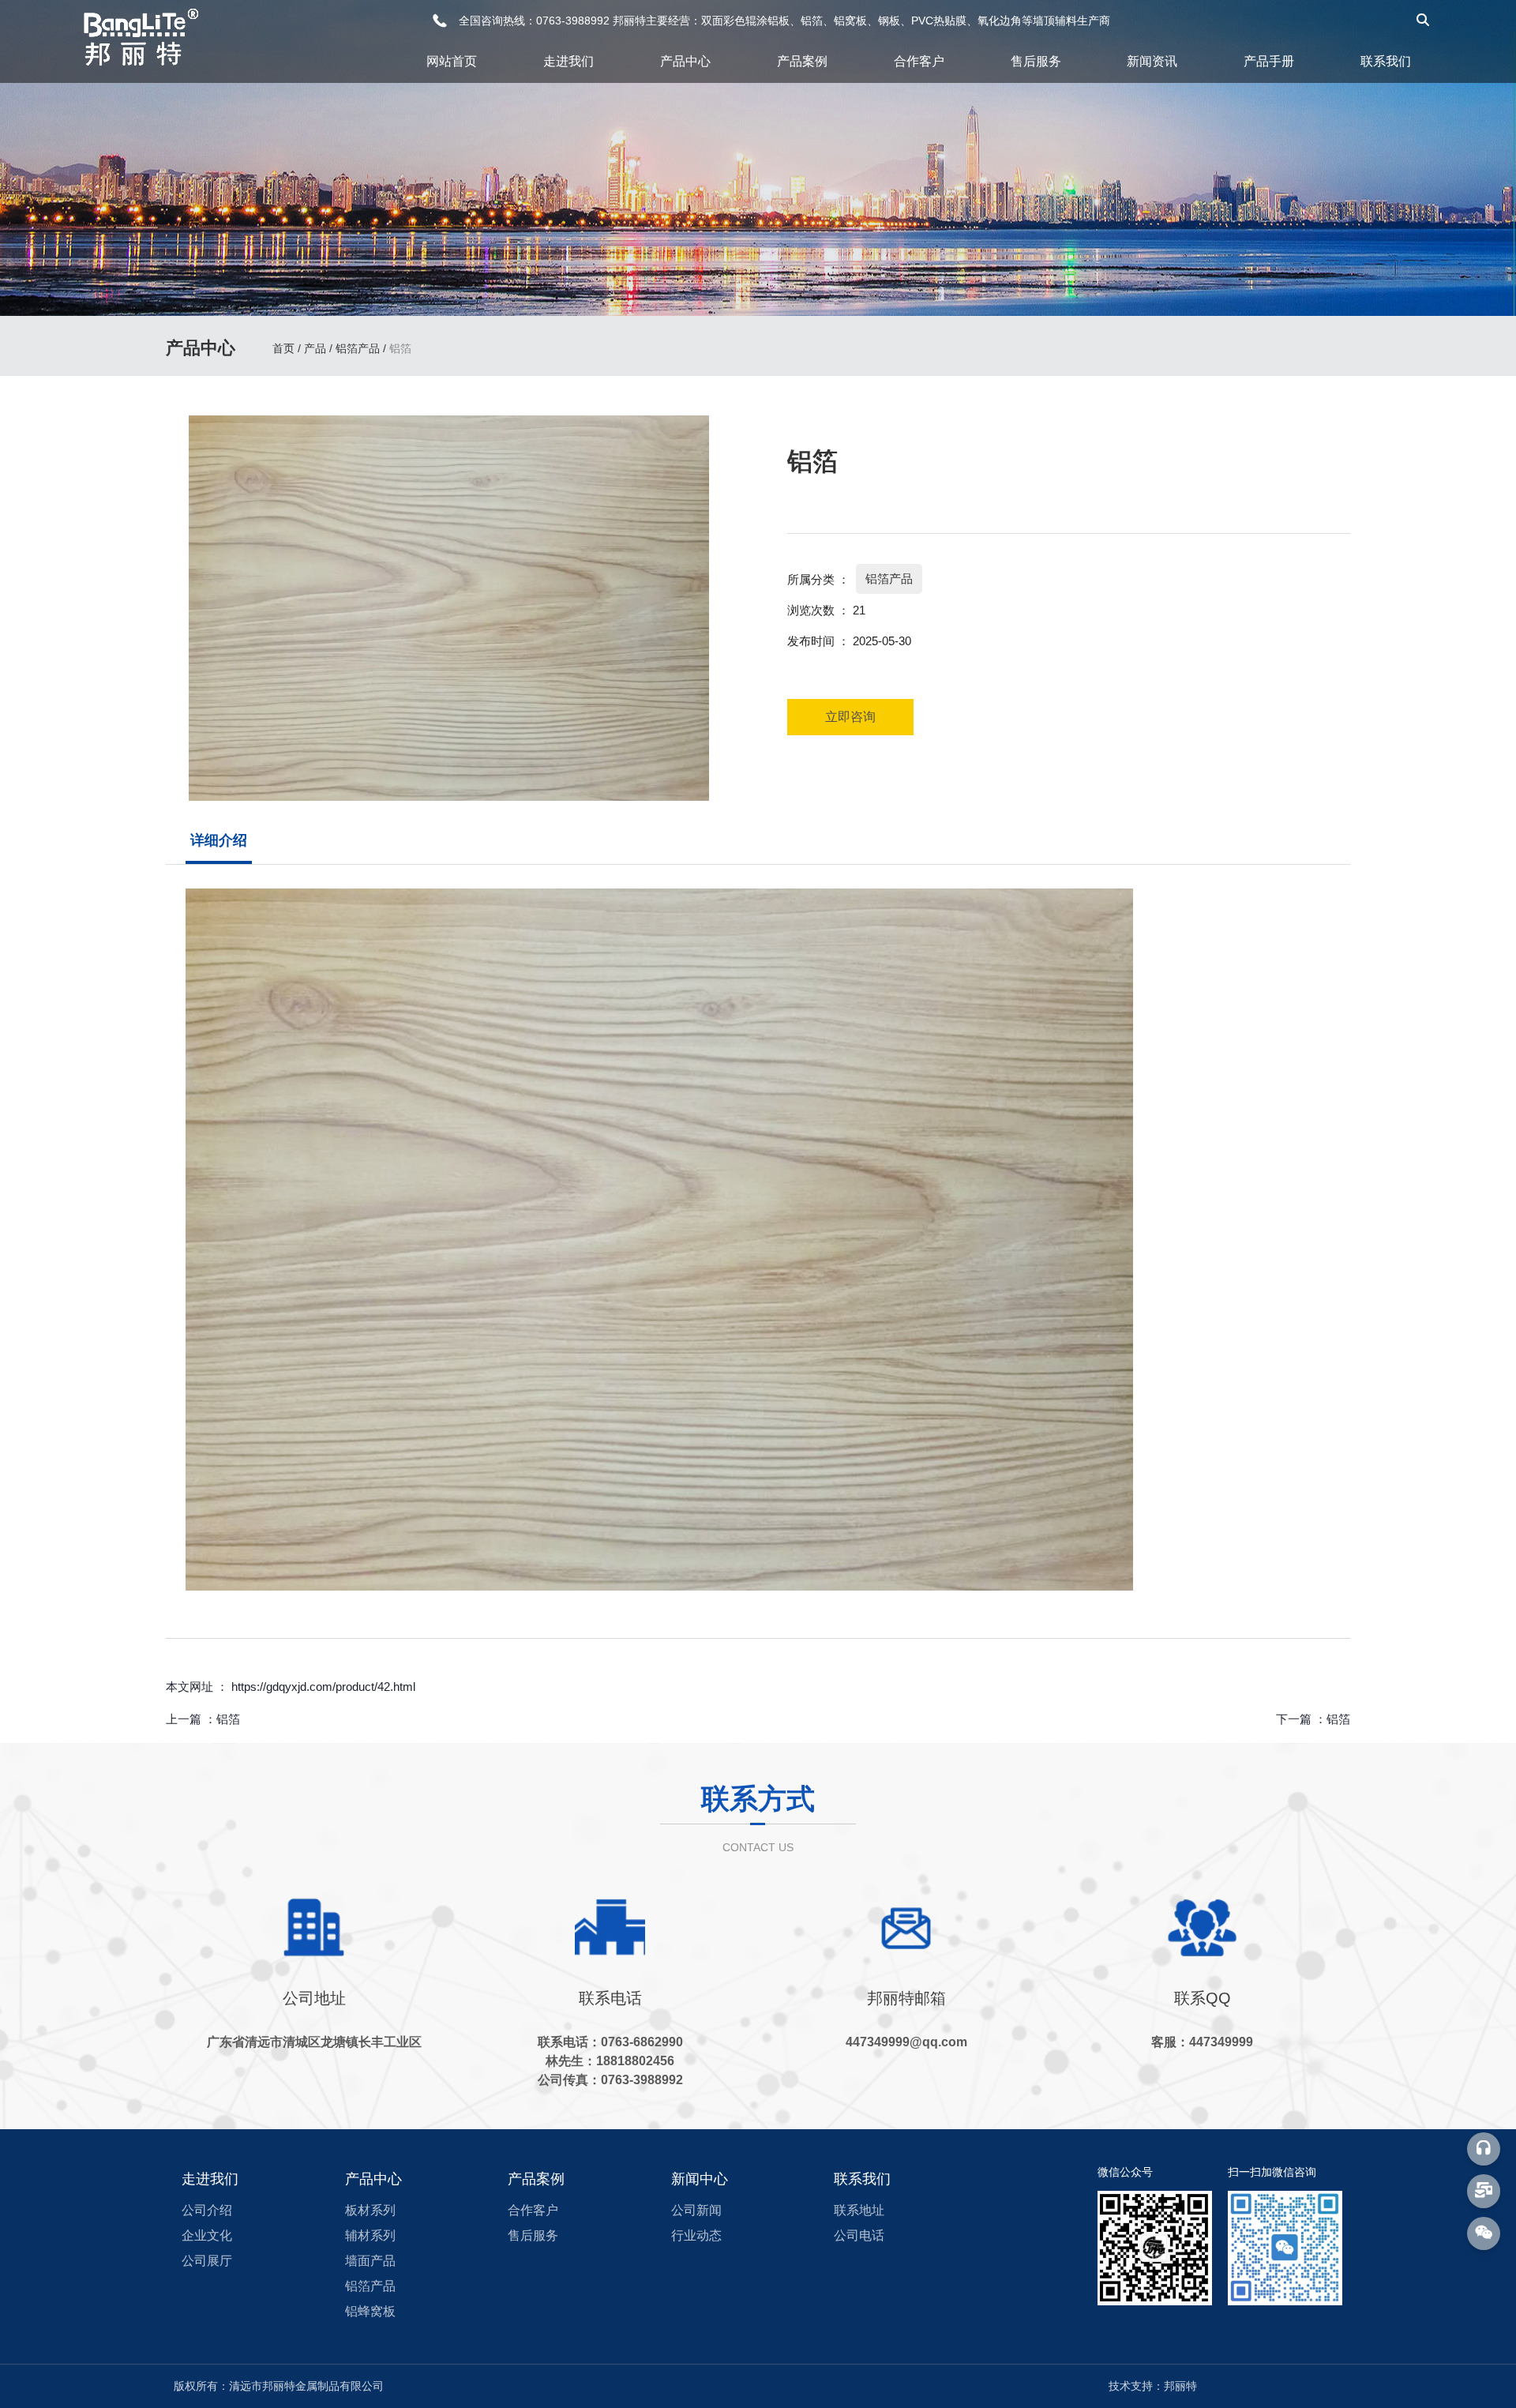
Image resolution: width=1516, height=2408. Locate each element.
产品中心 (685, 61)
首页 (285, 348)
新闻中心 (700, 2179)
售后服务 (1036, 61)
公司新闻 (696, 2210)
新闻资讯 (1152, 61)
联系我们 (1386, 61)
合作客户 (919, 61)
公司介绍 (207, 2210)
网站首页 (452, 61)
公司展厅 (207, 2261)
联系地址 (859, 2210)
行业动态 (696, 2235)
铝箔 (228, 1719)
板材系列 (370, 2210)
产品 (315, 348)
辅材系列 (370, 2235)
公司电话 (859, 2235)
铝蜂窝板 (370, 2311)
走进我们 (568, 61)
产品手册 (1269, 61)
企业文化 (207, 2235)
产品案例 (802, 61)
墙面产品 (370, 2261)
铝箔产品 (358, 348)
